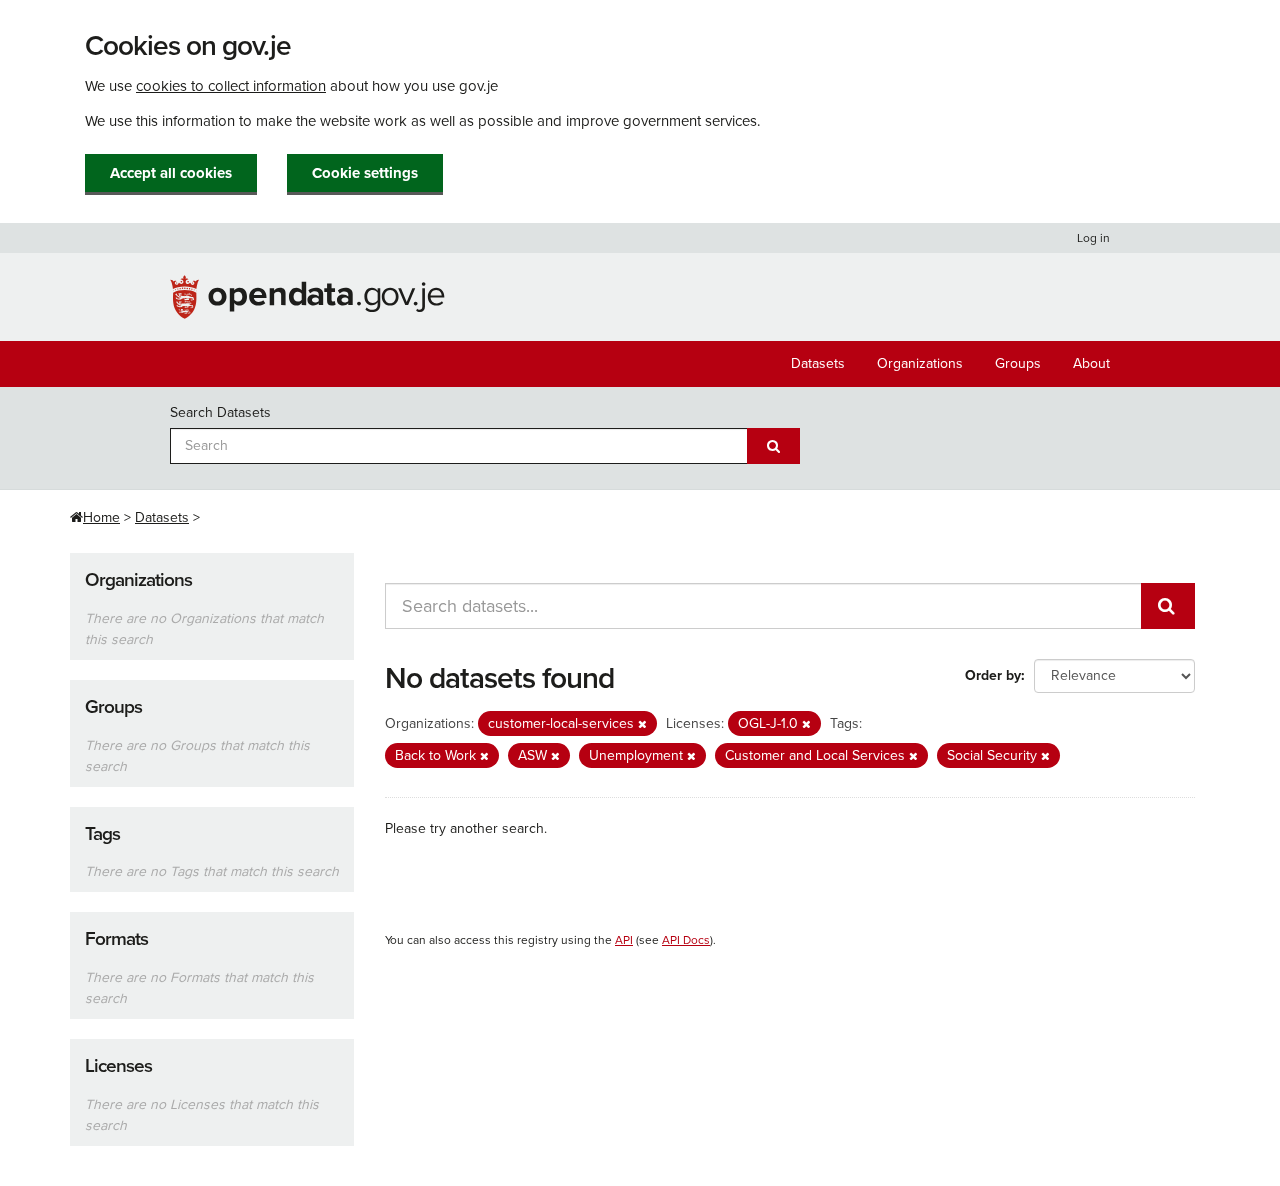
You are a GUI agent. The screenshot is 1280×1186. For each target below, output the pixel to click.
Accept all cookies (171, 173)
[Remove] (642, 724)
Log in (1093, 238)
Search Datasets (220, 412)
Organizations (920, 363)
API (624, 940)
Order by (993, 675)
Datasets (818, 363)
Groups (1018, 363)
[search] (1168, 606)
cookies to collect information (231, 86)
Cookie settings (365, 173)
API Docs (686, 940)
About (1091, 363)
